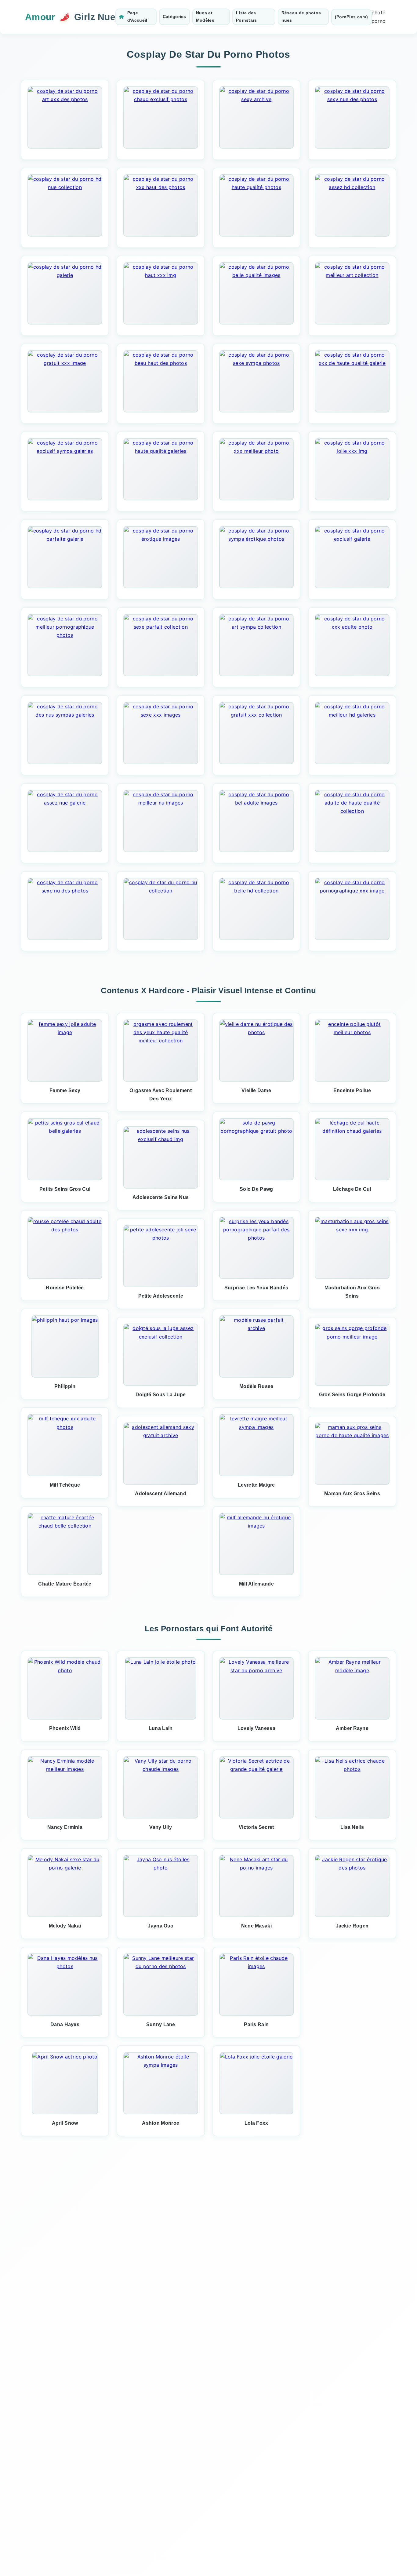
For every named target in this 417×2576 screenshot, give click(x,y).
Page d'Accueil (137, 16)
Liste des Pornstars (247, 16)
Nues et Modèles (205, 16)
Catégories (174, 16)
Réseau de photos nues (301, 16)
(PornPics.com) (351, 17)
